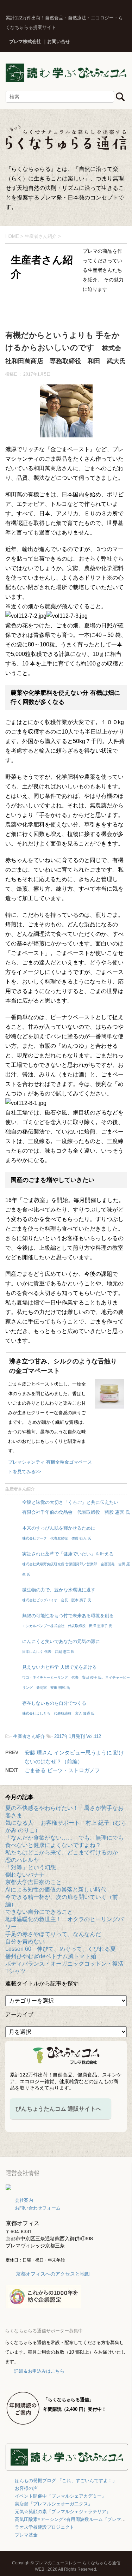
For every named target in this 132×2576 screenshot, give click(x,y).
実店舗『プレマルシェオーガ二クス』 (54, 2504)
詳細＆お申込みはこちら (39, 2371)
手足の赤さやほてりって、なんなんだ (53, 1934)
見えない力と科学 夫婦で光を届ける (76, 1677)
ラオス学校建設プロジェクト (45, 2527)
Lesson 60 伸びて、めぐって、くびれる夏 (61, 1949)
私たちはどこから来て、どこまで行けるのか (62, 1852)
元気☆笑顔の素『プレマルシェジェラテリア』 (63, 2512)
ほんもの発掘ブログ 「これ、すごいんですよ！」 (66, 2481)
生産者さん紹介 (20, 1489)
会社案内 (24, 2200)
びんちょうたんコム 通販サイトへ (58, 2109)
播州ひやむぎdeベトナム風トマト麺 (51, 1956)
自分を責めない (25, 1941)
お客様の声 (26, 2488)
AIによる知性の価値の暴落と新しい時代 (56, 1890)
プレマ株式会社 (25, 41)
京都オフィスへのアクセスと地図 (53, 2274)
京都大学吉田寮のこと (33, 1882)
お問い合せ (59, 41)
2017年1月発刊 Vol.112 (78, 1736)
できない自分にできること (39, 1912)
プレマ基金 (26, 2535)
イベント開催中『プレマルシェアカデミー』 (61, 2496)
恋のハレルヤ (22, 1860)
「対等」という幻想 (31, 1867)
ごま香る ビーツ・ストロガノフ (62, 1770)
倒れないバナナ (25, 1875)
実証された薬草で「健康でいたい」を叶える (76, 1564)
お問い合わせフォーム (38, 2208)
